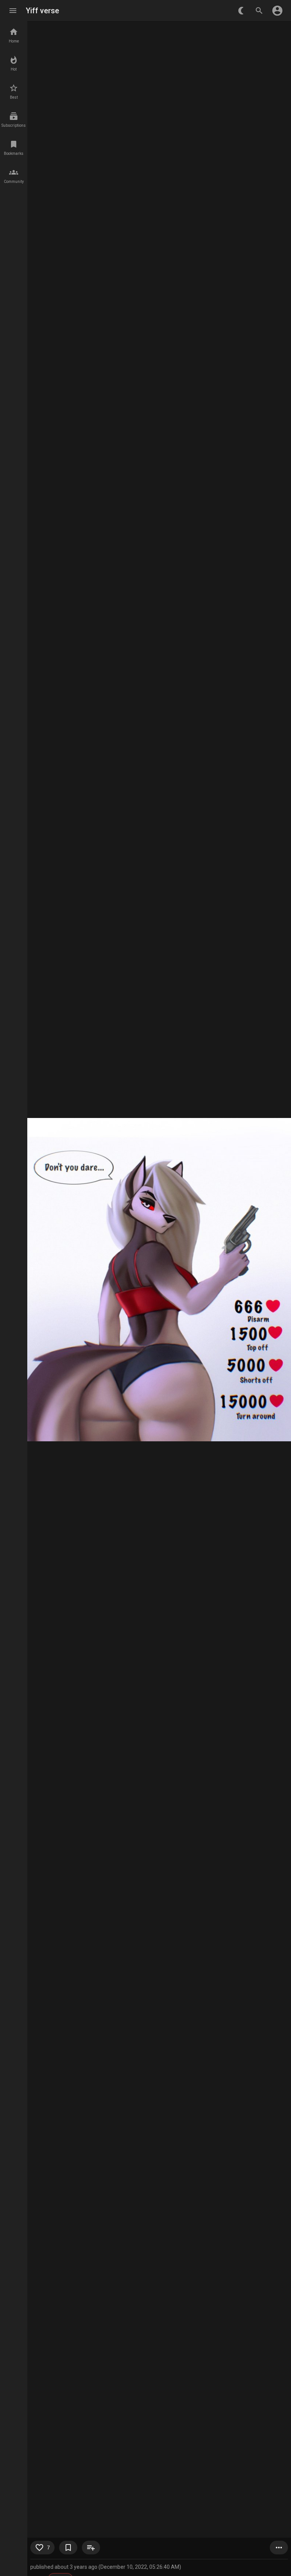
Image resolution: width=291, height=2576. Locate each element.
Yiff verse (42, 11)
